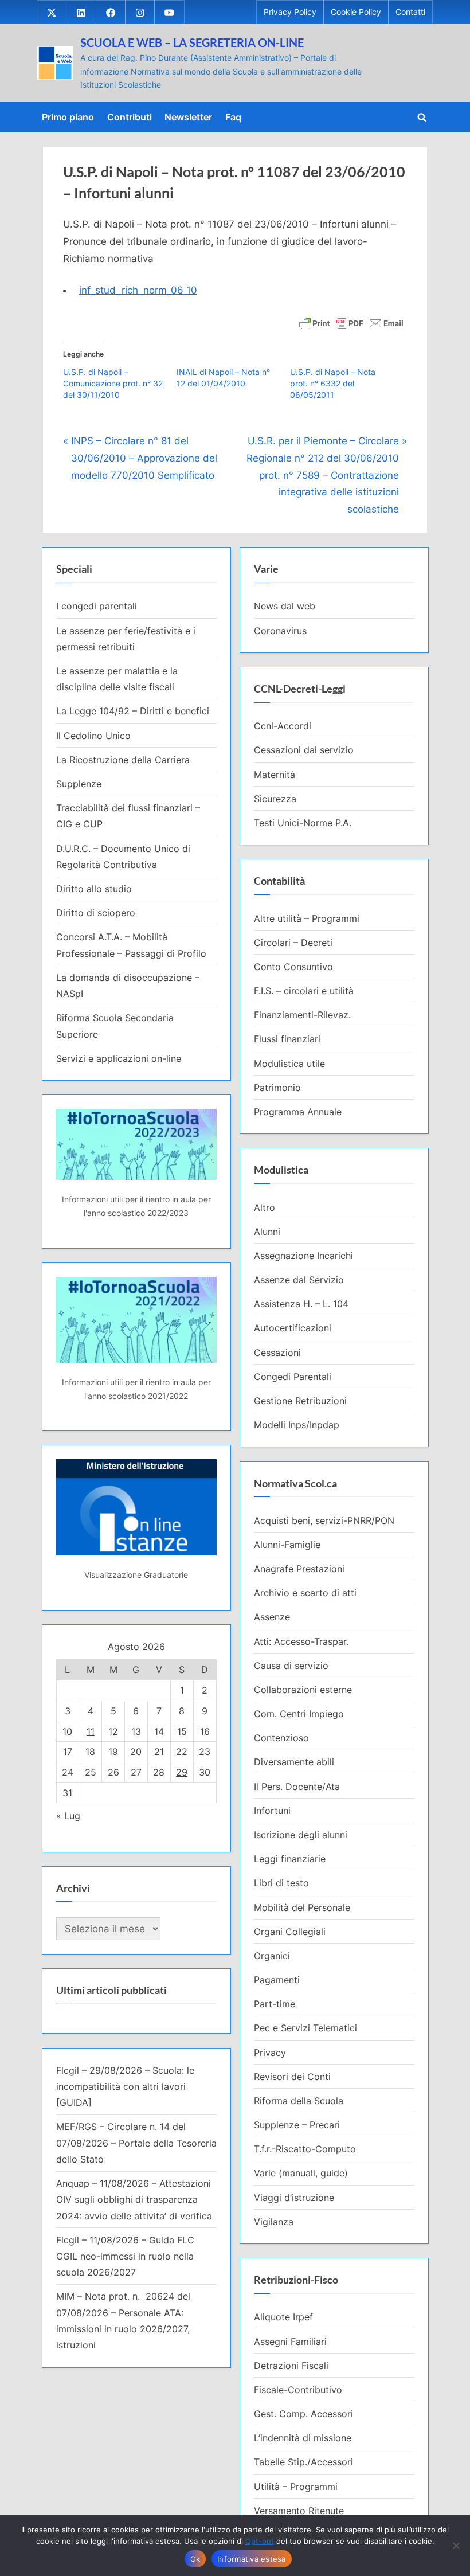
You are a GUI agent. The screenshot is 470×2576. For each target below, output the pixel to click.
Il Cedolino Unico (93, 736)
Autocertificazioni (293, 1328)
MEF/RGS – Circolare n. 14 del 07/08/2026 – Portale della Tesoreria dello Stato (136, 2143)
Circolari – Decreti (293, 943)
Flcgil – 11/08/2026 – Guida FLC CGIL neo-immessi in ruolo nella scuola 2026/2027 (125, 2256)
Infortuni (272, 1811)
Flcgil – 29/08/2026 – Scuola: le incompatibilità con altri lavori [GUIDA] (125, 2087)
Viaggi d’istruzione (294, 2198)
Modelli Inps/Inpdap (297, 1425)
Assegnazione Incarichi (303, 1256)
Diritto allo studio (94, 889)
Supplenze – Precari (297, 2125)
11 (91, 1731)
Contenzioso (281, 1738)
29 (182, 1772)
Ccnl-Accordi (283, 726)
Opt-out (260, 2541)
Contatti (410, 12)
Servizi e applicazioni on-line (119, 1058)
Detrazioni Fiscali (291, 2366)
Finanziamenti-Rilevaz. (302, 1015)
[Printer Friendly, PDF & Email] (351, 322)
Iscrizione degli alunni (301, 1835)
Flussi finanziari (287, 1039)
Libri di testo (281, 1883)
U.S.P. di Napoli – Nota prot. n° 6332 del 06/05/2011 (333, 383)
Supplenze (79, 784)
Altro (265, 1207)
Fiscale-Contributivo (298, 2390)
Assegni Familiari (290, 2342)
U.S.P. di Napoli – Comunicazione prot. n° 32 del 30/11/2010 (113, 383)
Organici (272, 1956)
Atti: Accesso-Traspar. (301, 1641)
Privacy (270, 2053)
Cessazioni (277, 1353)
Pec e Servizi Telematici (305, 2028)
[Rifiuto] (456, 2546)
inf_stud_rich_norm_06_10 (138, 290)
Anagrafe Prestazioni (299, 1569)
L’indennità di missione (303, 2438)
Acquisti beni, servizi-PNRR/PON (324, 1520)
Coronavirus (280, 631)
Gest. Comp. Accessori (303, 2414)
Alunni (267, 1232)
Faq (233, 117)
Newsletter (188, 117)
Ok (195, 2559)
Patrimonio (277, 1088)
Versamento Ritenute (299, 2511)
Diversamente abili (294, 1762)
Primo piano (68, 117)
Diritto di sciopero (96, 913)
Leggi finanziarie (290, 1859)
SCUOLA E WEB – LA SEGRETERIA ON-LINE (192, 42)
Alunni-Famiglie (287, 1545)
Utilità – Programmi (296, 2487)
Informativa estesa (252, 2559)
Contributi (130, 117)
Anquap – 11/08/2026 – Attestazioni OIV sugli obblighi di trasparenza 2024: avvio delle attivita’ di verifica (134, 2200)
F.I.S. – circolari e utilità (304, 991)
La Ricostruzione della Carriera (123, 760)
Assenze (272, 1617)
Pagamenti (277, 1980)
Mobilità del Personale (302, 1907)
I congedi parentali (97, 606)
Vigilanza (274, 2222)
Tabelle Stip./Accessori (303, 2462)
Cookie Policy (356, 12)
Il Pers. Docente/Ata (297, 1787)
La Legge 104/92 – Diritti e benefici (133, 711)
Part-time (275, 2004)
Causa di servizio (291, 1666)
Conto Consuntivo (293, 967)
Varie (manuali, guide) (301, 2173)
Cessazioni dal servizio (304, 750)
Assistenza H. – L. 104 (301, 1304)
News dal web (285, 606)
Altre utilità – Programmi (307, 918)
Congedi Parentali (293, 1377)
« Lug (68, 1816)
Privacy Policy (290, 12)
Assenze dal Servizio (299, 1280)
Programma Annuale (298, 1112)
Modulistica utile (289, 1064)
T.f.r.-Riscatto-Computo (305, 2149)
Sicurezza (275, 799)
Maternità (275, 775)
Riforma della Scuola (299, 2101)
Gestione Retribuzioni (300, 1401)
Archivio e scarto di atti (305, 1593)
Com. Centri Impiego (299, 1714)
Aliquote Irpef (283, 2317)
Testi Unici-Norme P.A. (303, 823)
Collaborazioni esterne (303, 1690)
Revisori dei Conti (292, 2077)
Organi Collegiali (290, 1932)
